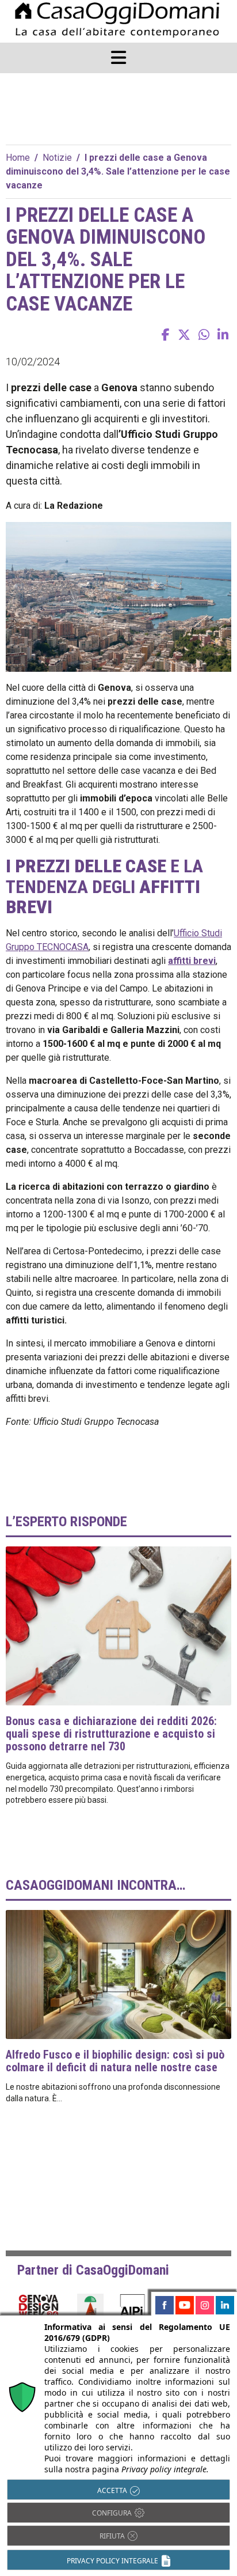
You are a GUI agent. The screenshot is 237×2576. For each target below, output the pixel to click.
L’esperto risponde (66, 1522)
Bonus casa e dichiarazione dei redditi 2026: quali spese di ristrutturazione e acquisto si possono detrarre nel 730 (111, 1734)
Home (18, 158)
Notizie (57, 158)
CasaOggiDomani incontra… (95, 1885)
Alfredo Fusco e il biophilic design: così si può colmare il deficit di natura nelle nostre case (115, 2061)
